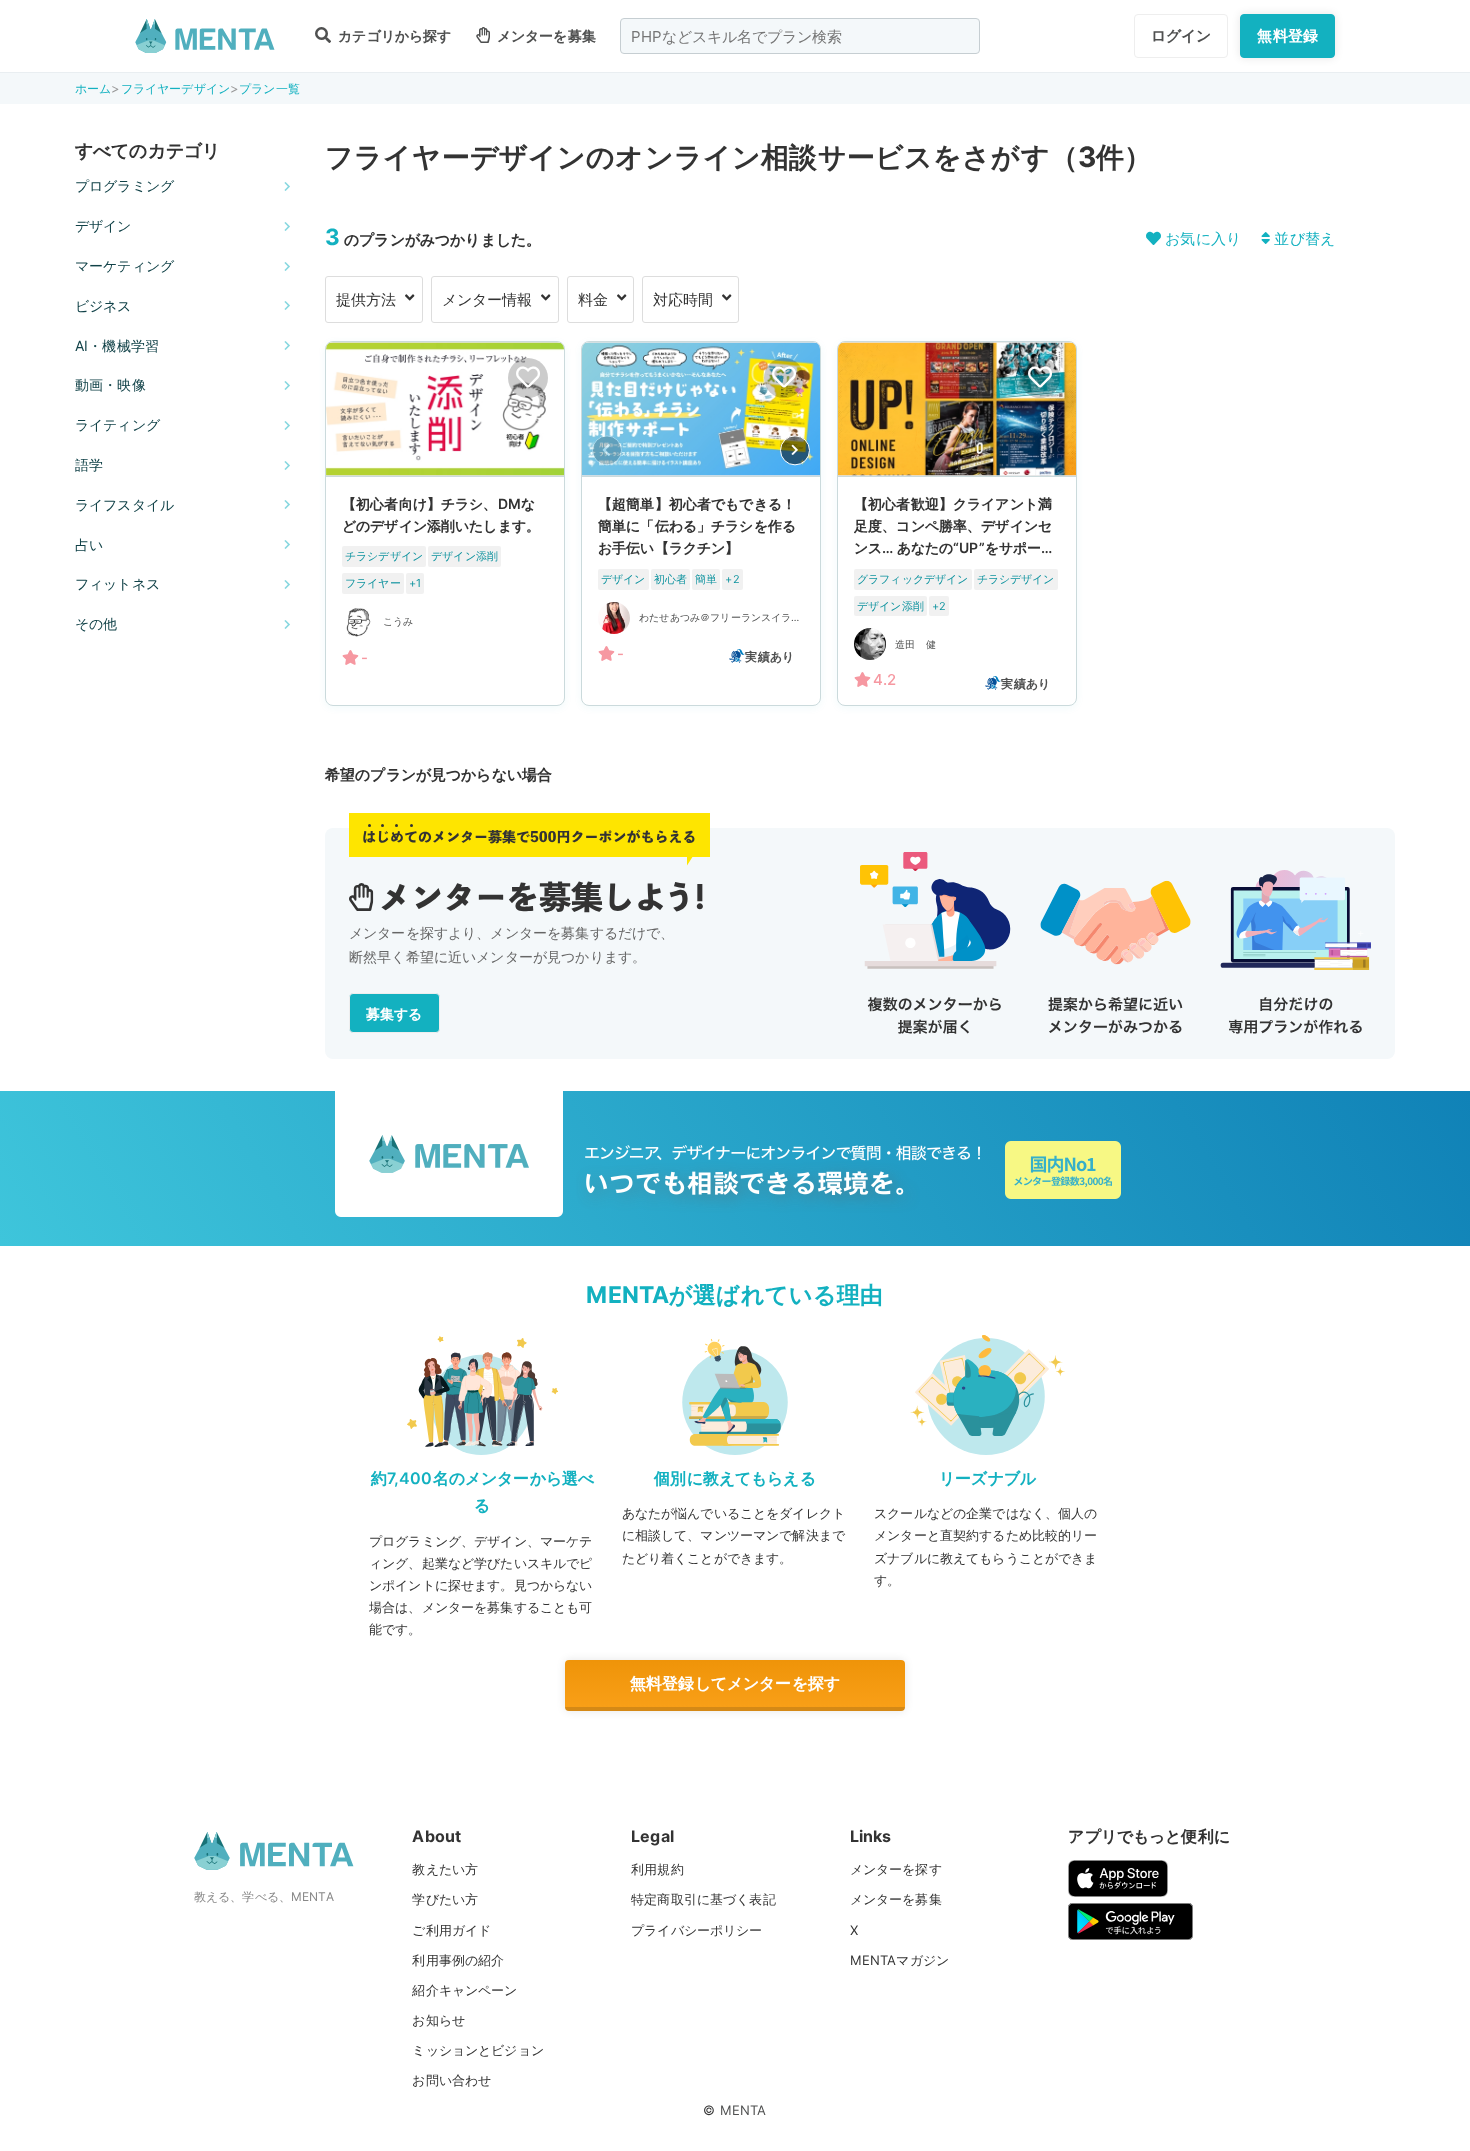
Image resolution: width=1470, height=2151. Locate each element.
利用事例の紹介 (458, 1960)
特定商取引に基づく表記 (703, 1899)
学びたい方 (445, 1899)
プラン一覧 (269, 88)
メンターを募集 (545, 35)
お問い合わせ (451, 2080)
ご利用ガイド (451, 1930)
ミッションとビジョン (478, 2050)
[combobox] (800, 36)
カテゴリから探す (393, 35)
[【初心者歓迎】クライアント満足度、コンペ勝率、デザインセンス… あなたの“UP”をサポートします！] (957, 523)
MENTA (743, 2110)
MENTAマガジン (899, 1960)
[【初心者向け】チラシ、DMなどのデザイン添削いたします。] (445, 523)
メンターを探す (896, 1869)
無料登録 (1287, 35)
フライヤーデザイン (175, 88)
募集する (394, 1013)
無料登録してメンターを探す (735, 1683)
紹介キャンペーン (464, 1990)
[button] (795, 450)
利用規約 (657, 1869)
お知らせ (438, 2020)
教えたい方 (445, 1869)
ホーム (93, 88)
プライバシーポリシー (697, 1930)
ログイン (1181, 35)
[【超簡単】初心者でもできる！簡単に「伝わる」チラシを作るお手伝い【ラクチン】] (701, 523)
